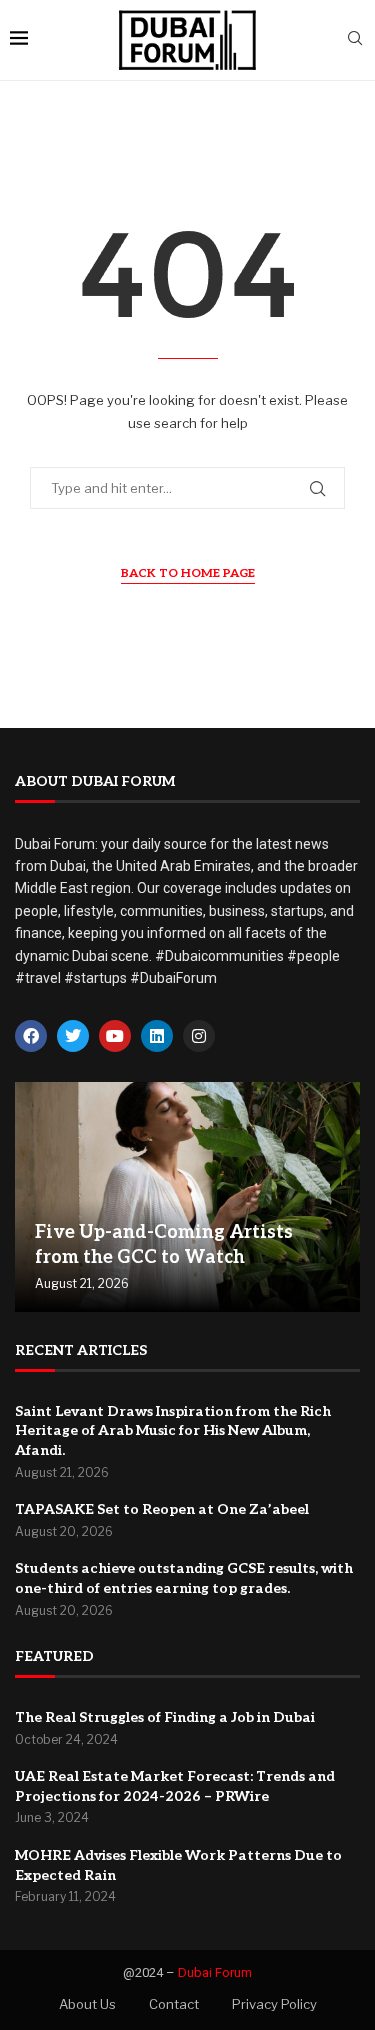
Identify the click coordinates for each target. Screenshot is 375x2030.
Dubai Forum (215, 1972)
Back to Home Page (188, 573)
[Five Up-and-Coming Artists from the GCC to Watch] (187, 1197)
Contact (174, 2004)
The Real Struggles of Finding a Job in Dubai (165, 1717)
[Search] (355, 39)
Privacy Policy (274, 2004)
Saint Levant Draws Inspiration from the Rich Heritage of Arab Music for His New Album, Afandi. (173, 1431)
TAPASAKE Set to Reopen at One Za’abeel (162, 1509)
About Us (87, 2004)
